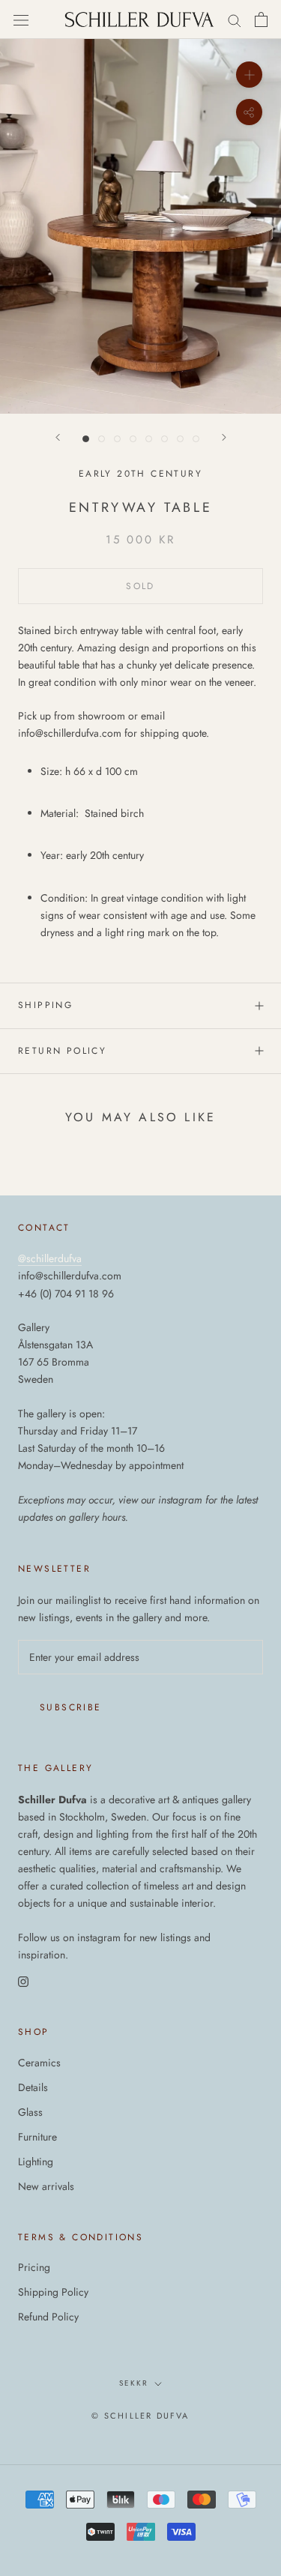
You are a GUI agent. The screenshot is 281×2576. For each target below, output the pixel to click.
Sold (140, 586)
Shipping (45, 1005)
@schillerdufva (50, 1258)
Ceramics (39, 2063)
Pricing (34, 2267)
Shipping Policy (53, 2292)
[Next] (224, 437)
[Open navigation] (21, 19)
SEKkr (134, 2383)
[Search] (235, 20)
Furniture (37, 2137)
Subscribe (71, 1707)
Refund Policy (48, 2317)
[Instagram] (23, 1981)
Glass (30, 2112)
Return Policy (62, 1051)
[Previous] (58, 437)
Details (33, 2087)
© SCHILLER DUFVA (140, 2416)
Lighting (36, 2162)
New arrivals (46, 2186)
